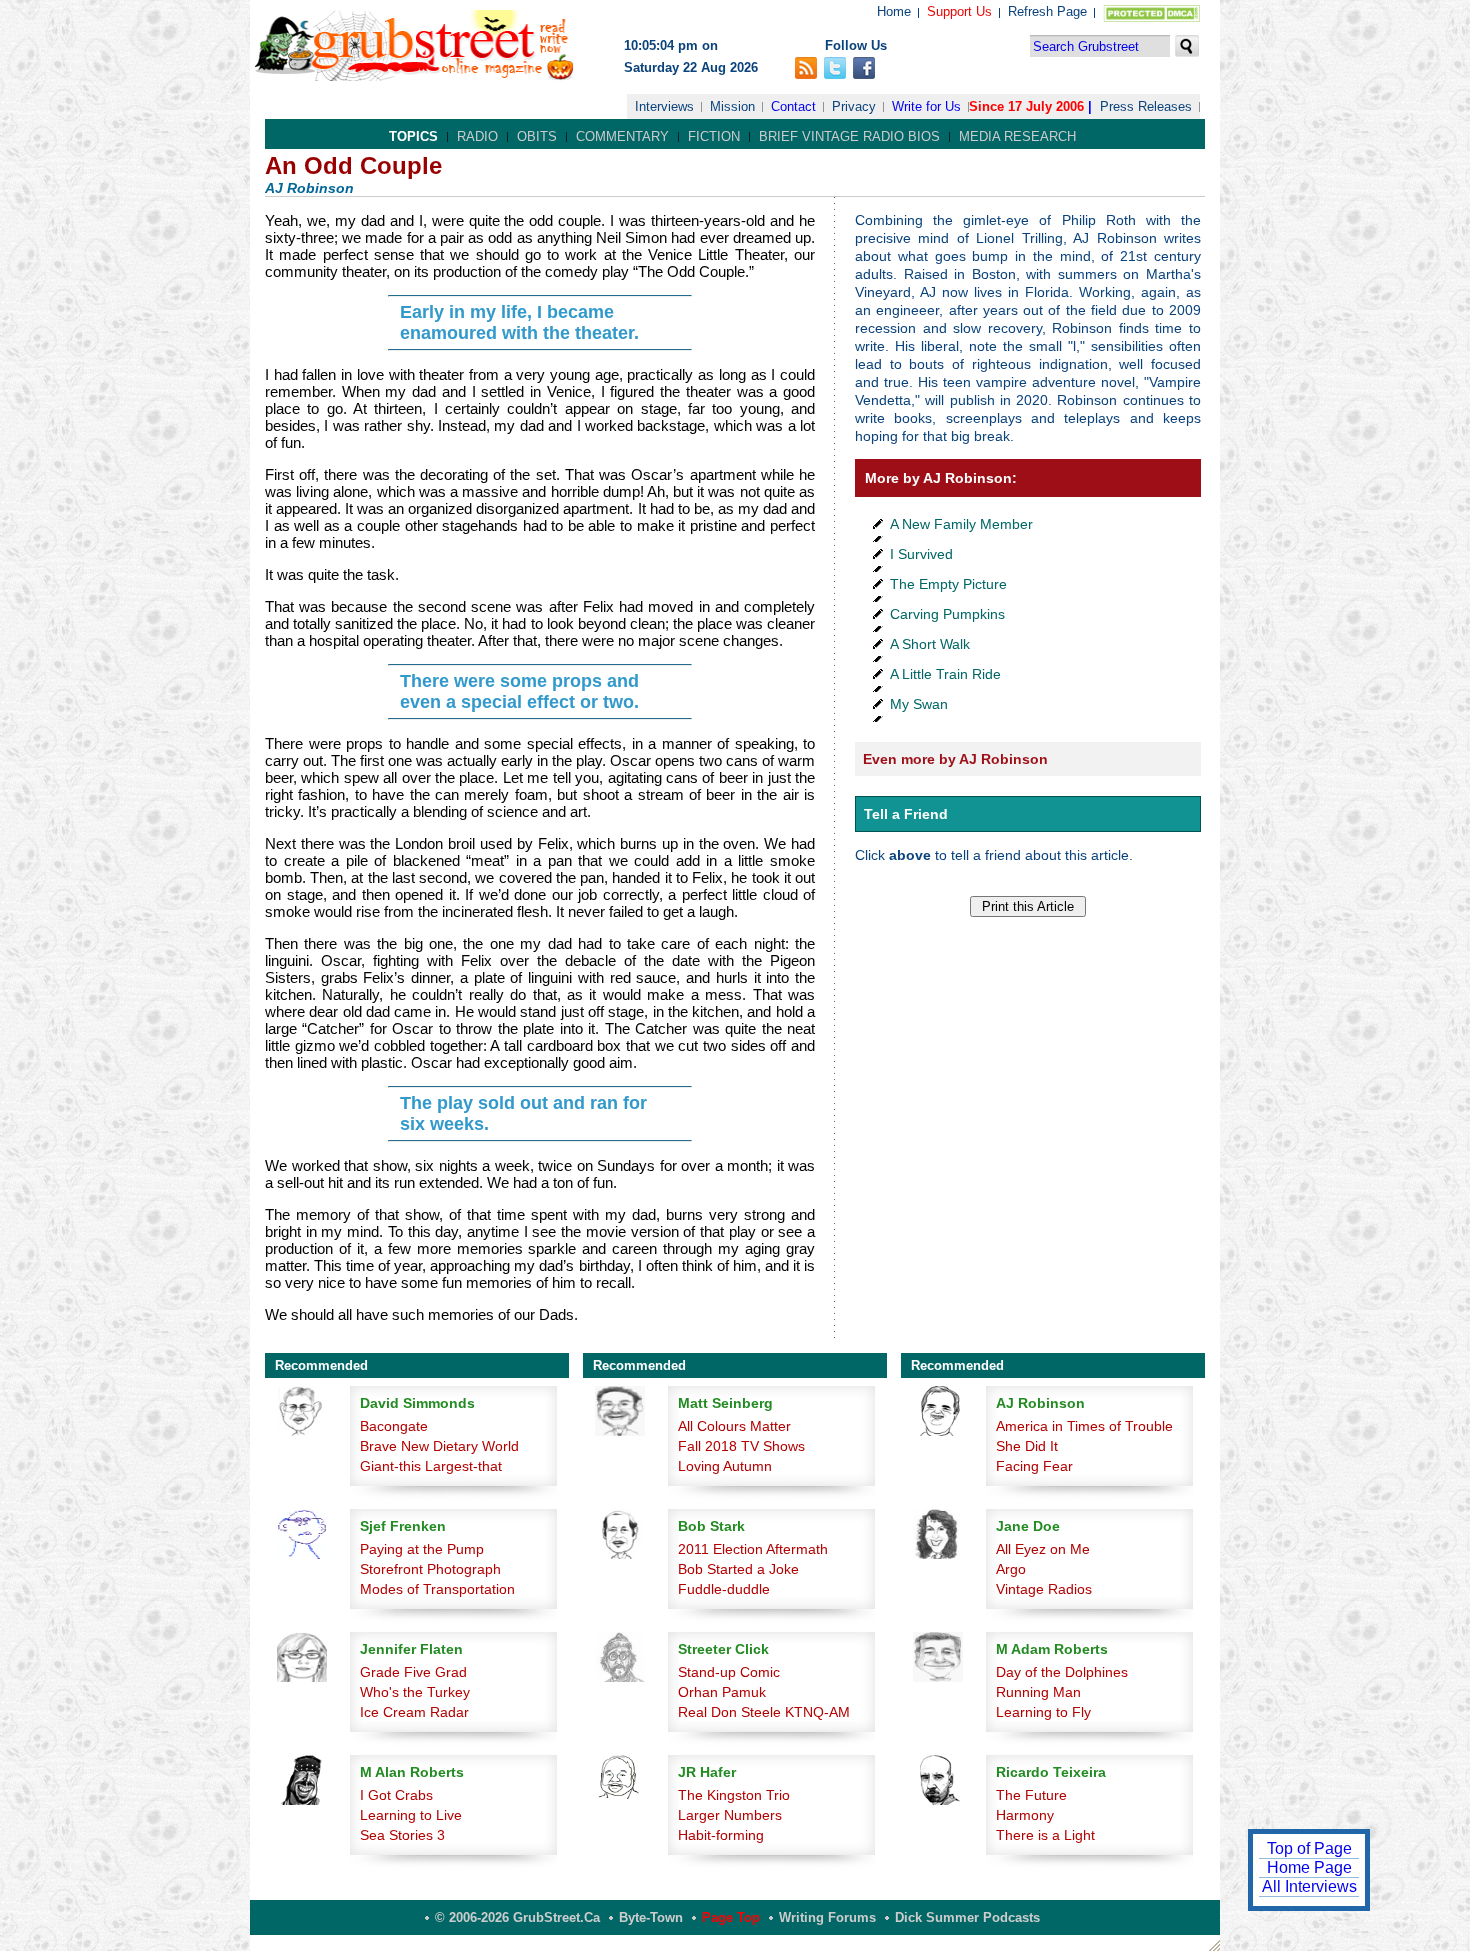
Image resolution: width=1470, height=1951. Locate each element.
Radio (477, 136)
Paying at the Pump (422, 1549)
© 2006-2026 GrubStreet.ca (517, 1917)
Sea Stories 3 (402, 1835)
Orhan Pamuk (722, 1692)
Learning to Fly (1043, 1712)
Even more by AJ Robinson (955, 759)
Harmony (1025, 1815)
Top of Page (1309, 1848)
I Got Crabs (396, 1795)
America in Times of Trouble (1084, 1426)
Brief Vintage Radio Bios (849, 136)
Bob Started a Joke (738, 1569)
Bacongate (394, 1426)
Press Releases (1146, 106)
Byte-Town (651, 1917)
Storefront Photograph (430, 1569)
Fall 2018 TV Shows (741, 1446)
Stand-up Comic (729, 1672)
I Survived (921, 554)
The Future (1031, 1795)
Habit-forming (721, 1835)
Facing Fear (1034, 1466)
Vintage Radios (1044, 1589)
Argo (1011, 1569)
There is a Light (1045, 1835)
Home (894, 11)
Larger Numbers (730, 1815)
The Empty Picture (948, 584)
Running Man (1038, 1692)
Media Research (1017, 136)
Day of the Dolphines (1062, 1672)
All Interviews (1309, 1886)
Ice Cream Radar (414, 1712)
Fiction (714, 136)
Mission (732, 106)
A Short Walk (930, 644)
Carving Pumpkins (947, 614)
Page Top (731, 1917)
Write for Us (926, 106)
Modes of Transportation (437, 1589)
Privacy (854, 106)
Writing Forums (827, 1917)
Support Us (959, 11)
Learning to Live (411, 1815)
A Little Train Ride (945, 674)
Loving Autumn (725, 1466)
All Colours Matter (734, 1426)
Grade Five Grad (413, 1672)
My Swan (919, 704)
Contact (793, 106)
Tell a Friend (906, 814)
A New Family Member (961, 524)
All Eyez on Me (1043, 1549)
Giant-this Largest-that (431, 1466)
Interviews (664, 106)
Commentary (622, 136)
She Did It (1027, 1446)
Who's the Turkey (415, 1692)
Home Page (1309, 1867)
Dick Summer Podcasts (967, 1917)
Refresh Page (1047, 11)
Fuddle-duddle (724, 1589)
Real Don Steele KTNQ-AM (764, 1712)
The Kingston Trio (734, 1795)
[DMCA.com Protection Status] (1147, 17)
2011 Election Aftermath (753, 1549)
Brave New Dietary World (439, 1446)
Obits (537, 136)
